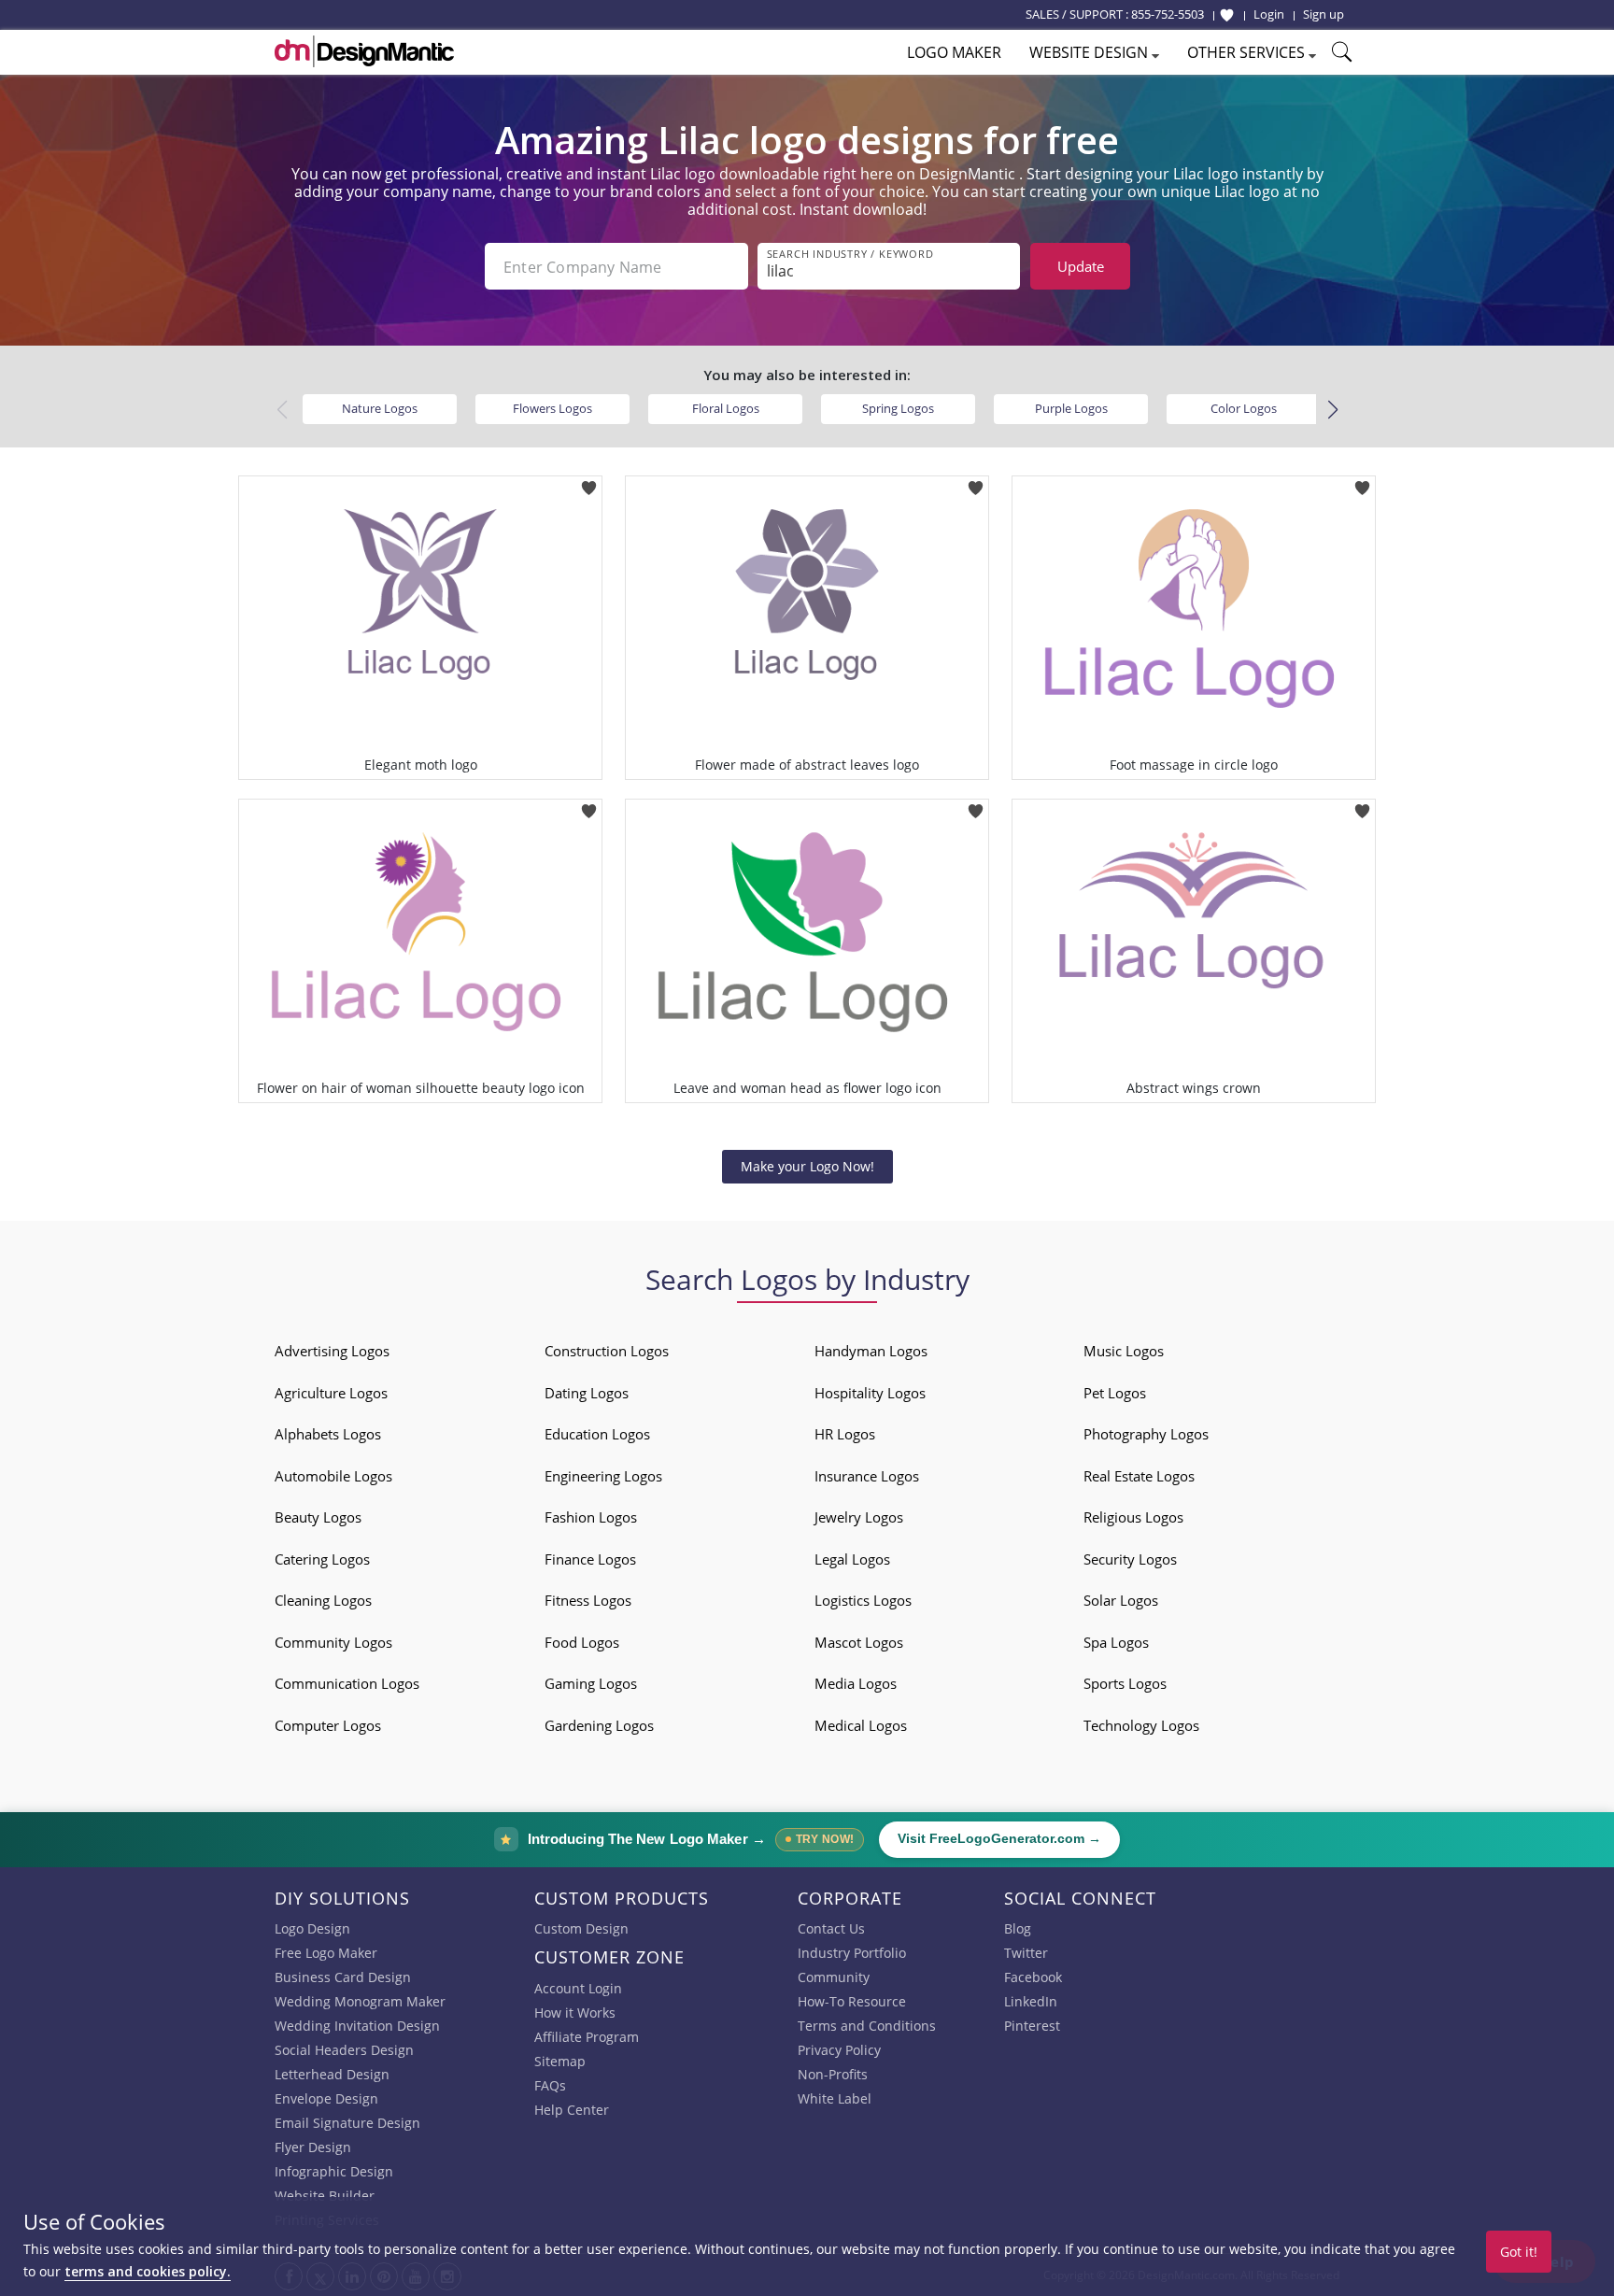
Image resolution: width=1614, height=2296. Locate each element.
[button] (1332, 410)
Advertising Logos (332, 1351)
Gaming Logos (591, 1683)
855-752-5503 (1168, 14)
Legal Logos (852, 1559)
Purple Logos (1071, 408)
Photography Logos (1146, 1434)
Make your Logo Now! (807, 1166)
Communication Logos (347, 1683)
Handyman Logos (871, 1351)
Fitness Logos (588, 1600)
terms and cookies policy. (148, 2271)
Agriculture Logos (331, 1393)
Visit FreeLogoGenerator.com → (999, 1839)
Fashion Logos (591, 1517)
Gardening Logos (599, 1725)
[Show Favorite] (1227, 15)
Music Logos (1124, 1351)
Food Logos (582, 1642)
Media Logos (856, 1683)
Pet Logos (1115, 1393)
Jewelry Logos (859, 1517)
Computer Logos (328, 1725)
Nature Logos (380, 408)
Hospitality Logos (870, 1393)
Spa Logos (1116, 1642)
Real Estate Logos (1139, 1476)
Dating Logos (587, 1393)
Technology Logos (1141, 1725)
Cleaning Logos (323, 1600)
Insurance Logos (867, 1476)
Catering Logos (322, 1559)
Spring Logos (898, 408)
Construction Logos (607, 1351)
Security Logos (1130, 1559)
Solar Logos (1121, 1600)
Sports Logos (1125, 1683)
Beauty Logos (318, 1517)
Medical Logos (861, 1725)
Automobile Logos (333, 1476)
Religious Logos (1133, 1517)
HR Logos (845, 1434)
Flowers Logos (552, 408)
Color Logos (1244, 408)
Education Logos (597, 1434)
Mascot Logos (859, 1642)
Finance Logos (590, 1559)
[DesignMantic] (364, 51)
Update (1081, 266)
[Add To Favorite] (589, 482)
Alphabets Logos (328, 1434)
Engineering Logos (603, 1476)
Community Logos (333, 1642)
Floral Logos (726, 408)
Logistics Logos (863, 1600)
